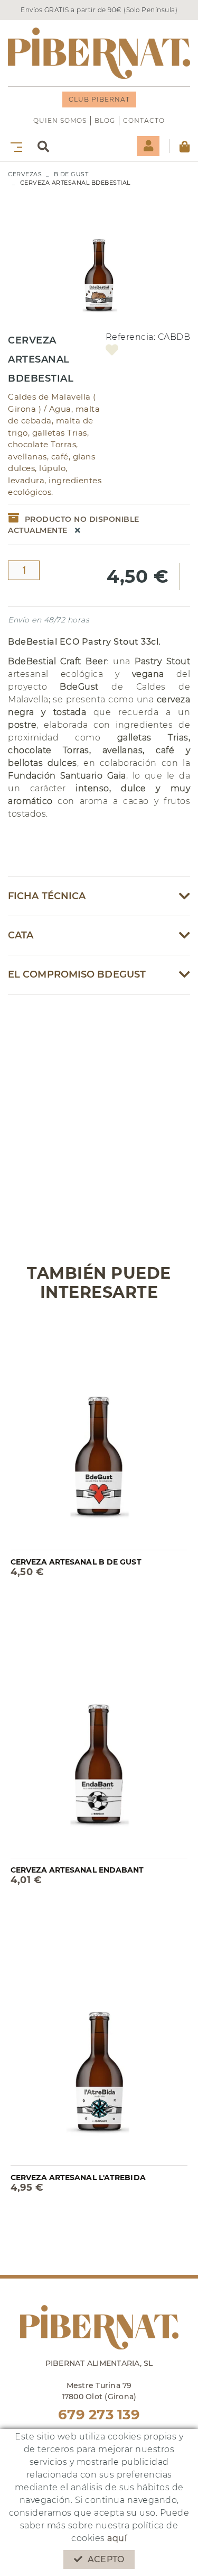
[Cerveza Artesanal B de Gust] (99, 1432)
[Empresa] (99, 53)
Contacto (144, 120)
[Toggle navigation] (14, 146)
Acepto (106, 2559)
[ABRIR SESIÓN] (148, 146)
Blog (105, 120)
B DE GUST (71, 174)
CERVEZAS (25, 174)
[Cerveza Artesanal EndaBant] (99, 1740)
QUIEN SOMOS (60, 120)
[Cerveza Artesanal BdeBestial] (99, 255)
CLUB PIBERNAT (99, 99)
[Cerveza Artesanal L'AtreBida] (99, 2048)
